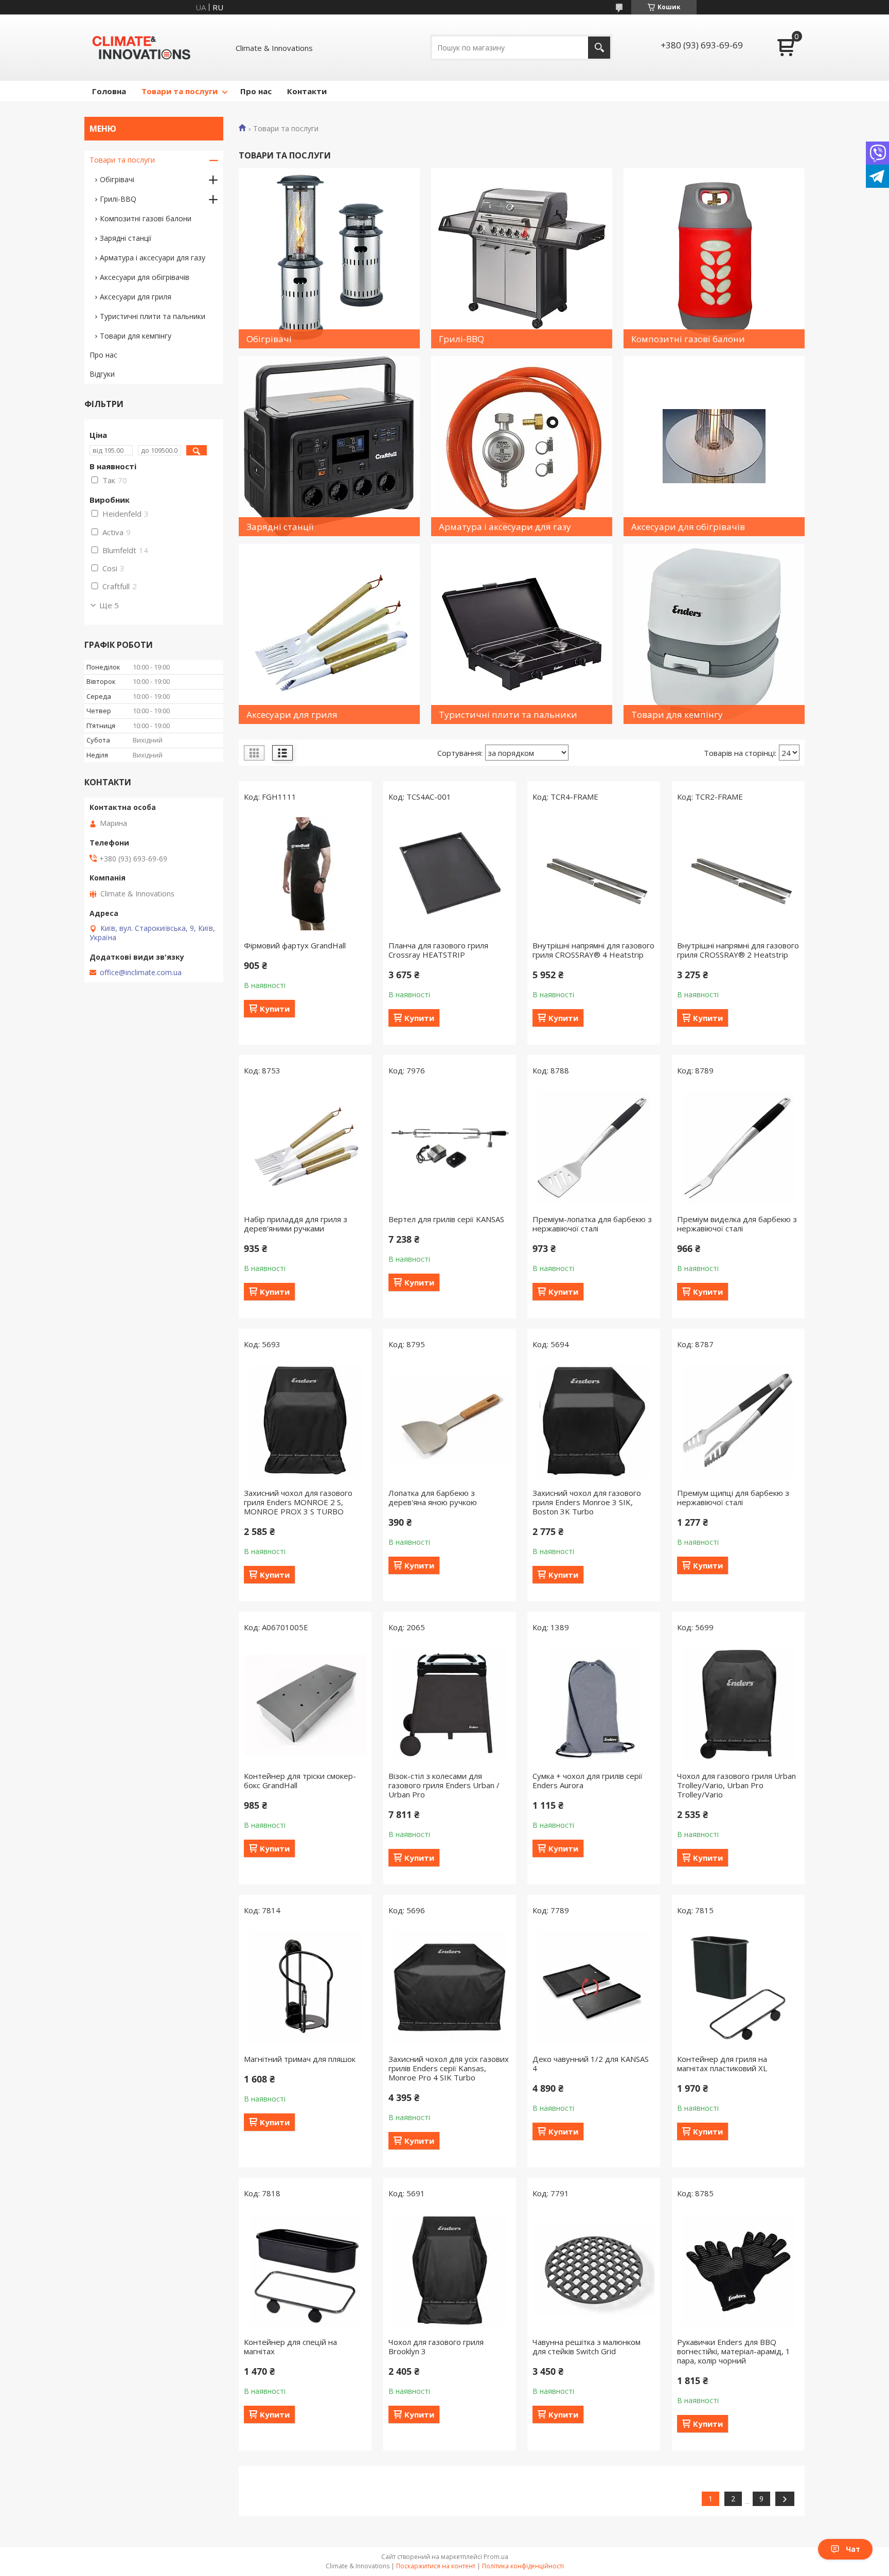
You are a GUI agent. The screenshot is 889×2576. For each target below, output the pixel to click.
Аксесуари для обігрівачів (145, 277)
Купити (275, 1009)
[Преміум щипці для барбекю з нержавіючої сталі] (738, 1421)
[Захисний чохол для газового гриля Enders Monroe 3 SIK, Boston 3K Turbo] (594, 1421)
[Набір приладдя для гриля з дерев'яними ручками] (305, 1148)
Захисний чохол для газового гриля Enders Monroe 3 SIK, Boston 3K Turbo (587, 1502)
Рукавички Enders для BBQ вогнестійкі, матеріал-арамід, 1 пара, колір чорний (734, 2351)
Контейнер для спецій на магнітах (290, 2346)
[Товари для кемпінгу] (714, 634)
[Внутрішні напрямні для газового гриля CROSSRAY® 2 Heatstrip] (738, 874)
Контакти (307, 91)
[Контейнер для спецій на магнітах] (305, 2270)
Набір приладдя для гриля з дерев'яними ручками (296, 1224)
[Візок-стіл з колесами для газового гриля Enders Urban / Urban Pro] (450, 1704)
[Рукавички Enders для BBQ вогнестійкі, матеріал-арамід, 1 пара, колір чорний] (738, 2270)
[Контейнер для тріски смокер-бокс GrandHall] (305, 1704)
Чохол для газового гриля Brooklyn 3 (436, 2346)
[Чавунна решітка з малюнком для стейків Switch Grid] (594, 2270)
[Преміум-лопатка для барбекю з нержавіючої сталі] (594, 1148)
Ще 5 (109, 605)
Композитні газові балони (146, 218)
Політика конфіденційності (523, 2566)
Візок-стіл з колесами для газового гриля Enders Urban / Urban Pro (444, 1785)
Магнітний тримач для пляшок (300, 2059)
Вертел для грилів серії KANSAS (446, 1219)
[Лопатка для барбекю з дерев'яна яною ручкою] (450, 1421)
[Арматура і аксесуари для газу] (522, 446)
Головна (109, 91)
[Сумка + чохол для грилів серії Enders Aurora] (594, 1704)
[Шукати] (599, 48)
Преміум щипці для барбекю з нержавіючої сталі (733, 1497)
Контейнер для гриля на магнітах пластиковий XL (722, 2063)
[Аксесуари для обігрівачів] (714, 446)
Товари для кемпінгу (136, 336)
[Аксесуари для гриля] (329, 634)
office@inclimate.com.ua (141, 973)
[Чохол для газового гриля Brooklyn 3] (450, 2270)
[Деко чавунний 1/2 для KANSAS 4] (594, 1987)
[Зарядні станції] (329, 446)
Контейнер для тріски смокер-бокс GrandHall (300, 1780)
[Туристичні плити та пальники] (522, 634)
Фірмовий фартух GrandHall (295, 945)
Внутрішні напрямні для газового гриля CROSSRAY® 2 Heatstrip (738, 950)
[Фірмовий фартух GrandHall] (305, 874)
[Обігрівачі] (329, 258)
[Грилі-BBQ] (522, 258)
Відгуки (102, 374)
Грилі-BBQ (118, 199)
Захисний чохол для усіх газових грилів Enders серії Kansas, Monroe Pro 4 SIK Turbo (449, 2068)
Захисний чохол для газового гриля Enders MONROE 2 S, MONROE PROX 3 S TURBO (298, 1502)
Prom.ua (496, 2557)
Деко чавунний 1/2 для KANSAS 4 (591, 2063)
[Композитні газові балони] (714, 258)
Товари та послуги (180, 91)
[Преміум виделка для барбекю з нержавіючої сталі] (738, 1148)
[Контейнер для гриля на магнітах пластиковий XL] (738, 1987)
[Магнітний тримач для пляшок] (305, 1987)
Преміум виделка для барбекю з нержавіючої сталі (737, 1224)
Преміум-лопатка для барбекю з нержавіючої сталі (592, 1224)
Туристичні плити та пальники (153, 316)
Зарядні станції (126, 238)
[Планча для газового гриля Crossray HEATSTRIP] (450, 874)
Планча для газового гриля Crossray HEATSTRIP (438, 950)
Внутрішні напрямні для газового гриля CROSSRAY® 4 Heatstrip (593, 950)
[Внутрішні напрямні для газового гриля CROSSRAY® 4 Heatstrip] (594, 874)
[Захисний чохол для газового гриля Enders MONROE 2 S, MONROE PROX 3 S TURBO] (305, 1421)
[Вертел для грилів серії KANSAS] (450, 1148)
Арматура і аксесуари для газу (153, 258)
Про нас (256, 91)
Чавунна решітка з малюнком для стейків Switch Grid (586, 2346)
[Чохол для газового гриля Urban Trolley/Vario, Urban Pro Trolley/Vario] (738, 1704)
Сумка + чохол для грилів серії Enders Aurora (588, 1780)
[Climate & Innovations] (141, 48)
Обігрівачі (117, 179)
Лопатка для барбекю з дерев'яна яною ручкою (433, 1497)
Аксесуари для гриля (136, 297)
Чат (853, 2549)
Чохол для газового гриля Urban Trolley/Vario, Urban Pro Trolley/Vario (736, 1785)
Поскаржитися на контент (436, 2566)
